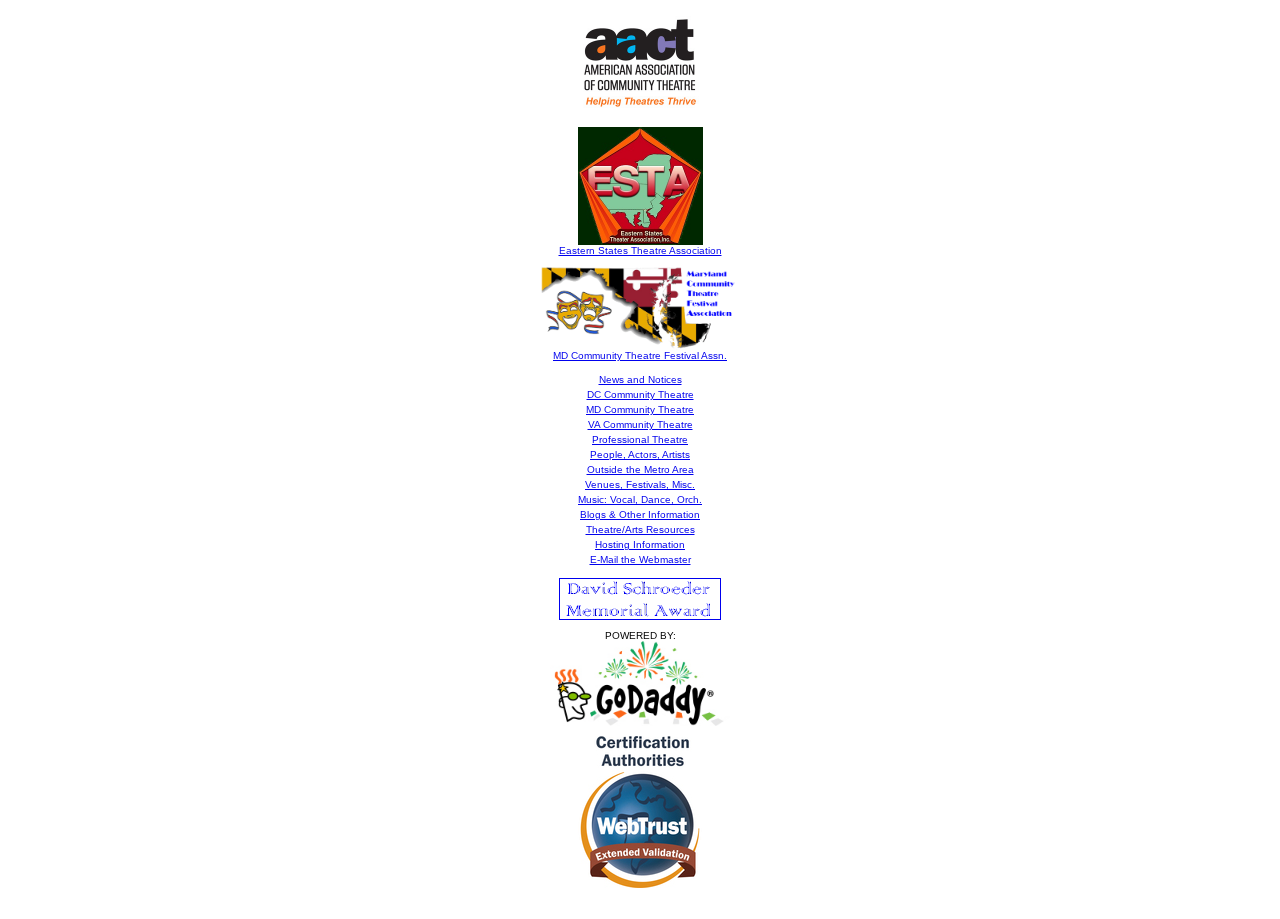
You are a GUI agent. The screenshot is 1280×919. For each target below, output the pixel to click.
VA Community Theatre (640, 424)
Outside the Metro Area (640, 469)
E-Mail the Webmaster (640, 559)
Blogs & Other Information (640, 514)
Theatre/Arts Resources (640, 529)
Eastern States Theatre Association (640, 250)
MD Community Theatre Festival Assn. (640, 355)
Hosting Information (640, 544)
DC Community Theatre (640, 394)
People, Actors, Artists (640, 454)
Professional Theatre (640, 439)
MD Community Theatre (640, 409)
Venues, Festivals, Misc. (640, 484)
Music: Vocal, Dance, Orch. (640, 499)
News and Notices (640, 379)
